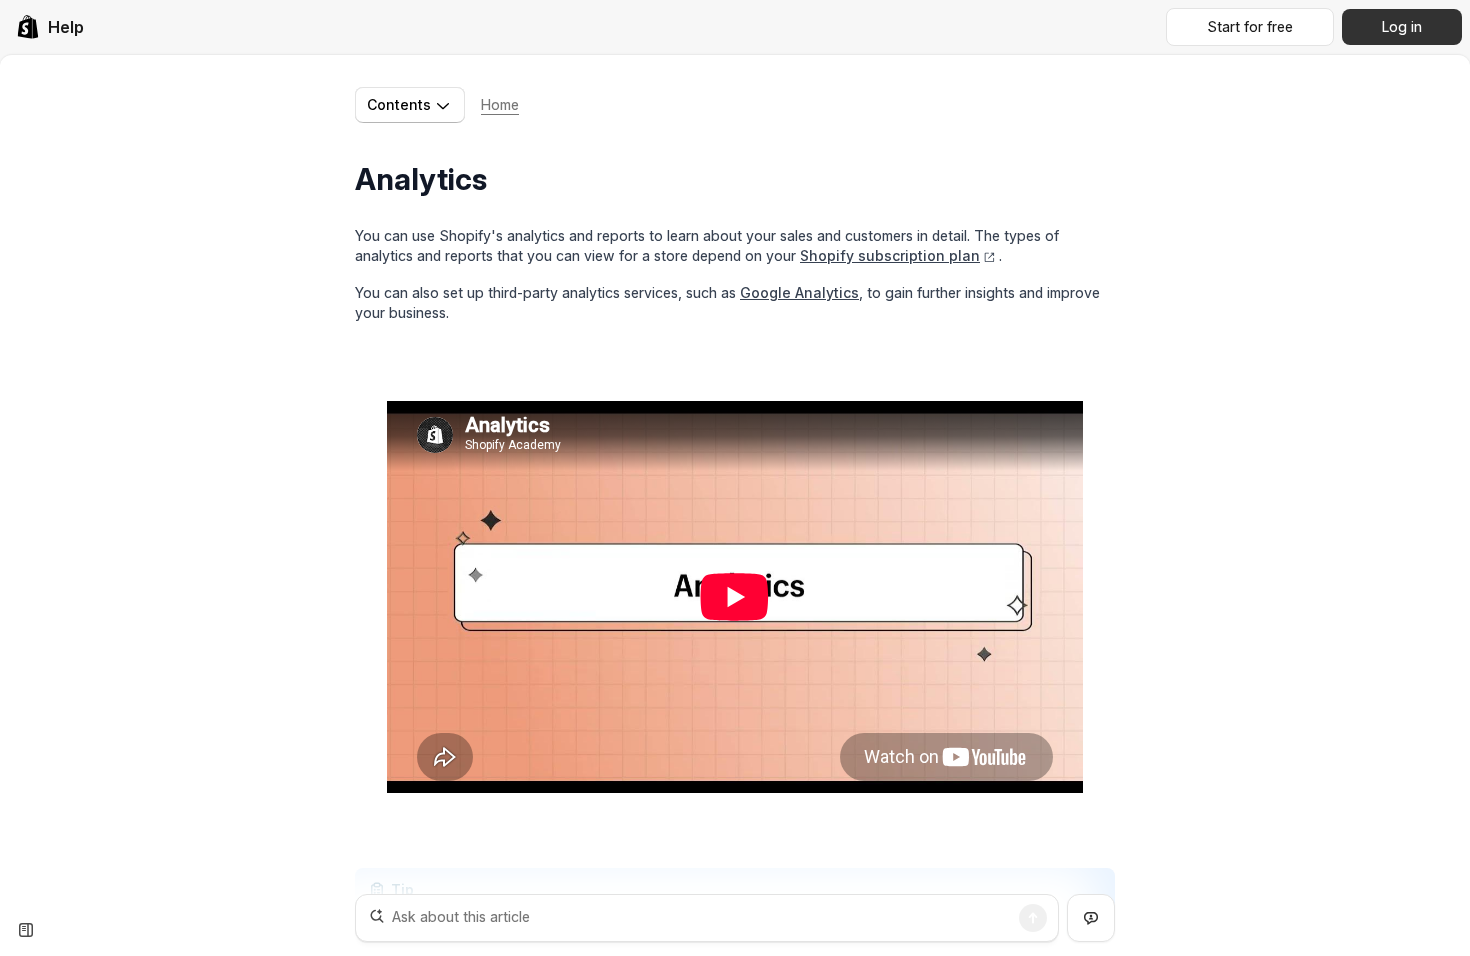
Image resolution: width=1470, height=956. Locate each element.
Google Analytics (799, 292)
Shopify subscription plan (890, 255)
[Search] (1033, 918)
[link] (50, 27)
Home (500, 104)
